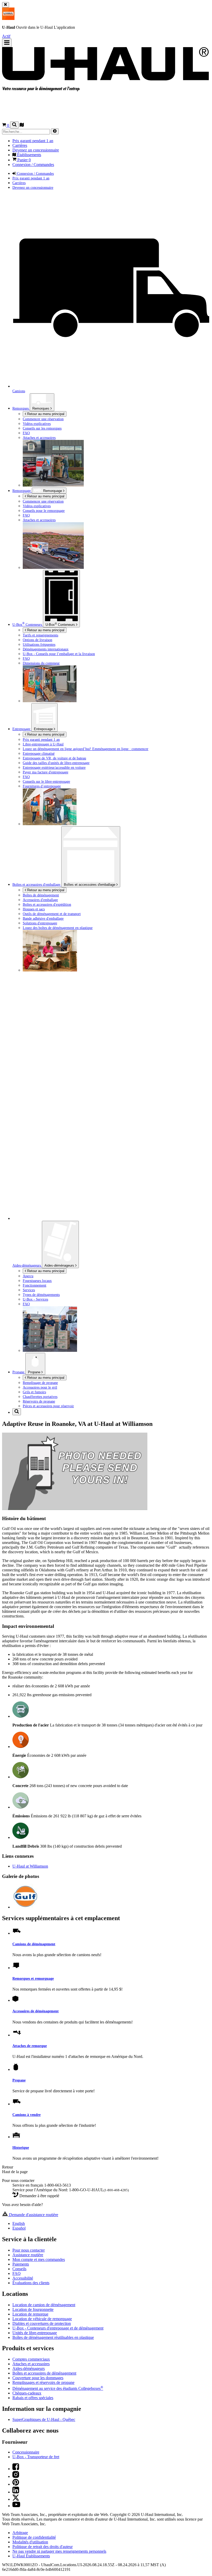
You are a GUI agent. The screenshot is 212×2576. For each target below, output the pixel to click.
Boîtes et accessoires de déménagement (44, 2373)
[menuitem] (116, 424)
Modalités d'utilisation (30, 2542)
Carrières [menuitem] (20, 145)
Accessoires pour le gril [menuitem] (40, 1387)
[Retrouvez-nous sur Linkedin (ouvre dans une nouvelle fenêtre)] (16, 2492)
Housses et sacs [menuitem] (34, 909)
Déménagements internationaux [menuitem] (46, 649)
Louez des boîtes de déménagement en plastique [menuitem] (58, 928)
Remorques (21, 408)
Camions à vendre (26, 2115)
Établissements (31, 2556)
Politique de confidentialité (34, 2537)
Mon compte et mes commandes (39, 2259)
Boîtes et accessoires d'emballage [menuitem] (37, 884)
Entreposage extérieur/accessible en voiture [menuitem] (54, 767)
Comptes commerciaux (31, 2359)
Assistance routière (28, 2255)
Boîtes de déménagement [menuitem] (41, 895)
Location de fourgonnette (33, 2309)
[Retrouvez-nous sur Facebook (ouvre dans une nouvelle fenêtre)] (16, 2469)
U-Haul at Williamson (30, 1866)
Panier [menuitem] (24, 160)
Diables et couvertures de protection (42, 2323)
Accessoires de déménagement (36, 2011)
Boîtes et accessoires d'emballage (90, 885)
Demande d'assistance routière (33, 2215)
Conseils (19, 2269)
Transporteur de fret (36, 2457)
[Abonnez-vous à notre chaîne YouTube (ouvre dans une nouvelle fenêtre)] (16, 2506)
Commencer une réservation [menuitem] (43, 419)
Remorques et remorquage (33, 1978)
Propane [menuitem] (19, 1372)
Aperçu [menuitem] (28, 1276)
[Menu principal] (7, 43)
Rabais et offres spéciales (33, 2398)
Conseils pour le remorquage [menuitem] (44, 511)
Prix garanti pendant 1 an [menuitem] (33, 141)
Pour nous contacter (29, 2250)
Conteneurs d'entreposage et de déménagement (58, 2328)
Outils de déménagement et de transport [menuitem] (52, 914)
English (19, 2223)
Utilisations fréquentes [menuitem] (39, 644)
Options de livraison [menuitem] (37, 640)
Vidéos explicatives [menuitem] (37, 506)
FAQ (26, 433)
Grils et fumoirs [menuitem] (34, 1392)
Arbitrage (20, 2533)
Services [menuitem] (29, 1290)
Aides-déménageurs (60, 1265)
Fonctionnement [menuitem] (35, 1285)
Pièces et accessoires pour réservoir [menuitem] (48, 1406)
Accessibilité (23, 2278)
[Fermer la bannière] (6, 5)
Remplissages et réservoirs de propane (43, 2382)
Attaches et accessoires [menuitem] (39, 520)
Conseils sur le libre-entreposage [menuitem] (46, 781)
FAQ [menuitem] (26, 515)
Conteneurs (61, 624)
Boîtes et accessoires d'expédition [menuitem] (47, 904)
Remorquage (53, 491)
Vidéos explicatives (37, 424)
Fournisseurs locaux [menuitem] (37, 1281)
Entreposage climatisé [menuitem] (39, 753)
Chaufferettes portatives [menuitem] (40, 1397)
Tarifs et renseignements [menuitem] (40, 635)
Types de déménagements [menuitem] (41, 1295)
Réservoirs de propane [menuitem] (39, 1401)
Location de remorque (30, 2314)
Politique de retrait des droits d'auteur (43, 2547)
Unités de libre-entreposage (35, 2333)
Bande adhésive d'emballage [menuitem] (43, 918)
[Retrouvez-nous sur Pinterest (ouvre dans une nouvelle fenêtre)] (16, 2484)
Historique (21, 2147)
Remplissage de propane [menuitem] (40, 1383)
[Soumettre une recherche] (55, 131)
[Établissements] (22, 125)
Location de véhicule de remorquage (42, 2319)
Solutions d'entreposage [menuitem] (40, 923)
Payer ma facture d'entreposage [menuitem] (46, 772)
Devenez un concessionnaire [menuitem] (36, 150)
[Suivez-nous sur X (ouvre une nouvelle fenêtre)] (16, 2499)
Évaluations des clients (31, 2283)
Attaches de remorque (30, 2046)
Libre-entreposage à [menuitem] (43, 744)
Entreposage (44, 729)
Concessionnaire (26, 2452)
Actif (6, 36)
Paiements (21, 2264)
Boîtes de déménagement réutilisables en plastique (53, 2337)
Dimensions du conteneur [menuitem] (41, 663)
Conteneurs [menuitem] (28, 625)
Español (19, 2228)
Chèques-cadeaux (27, 2393)
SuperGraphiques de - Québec (44, 2419)
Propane (35, 1372)
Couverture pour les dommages (38, 2378)
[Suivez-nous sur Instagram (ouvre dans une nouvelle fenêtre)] (16, 2476)
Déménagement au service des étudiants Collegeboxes (58, 2388)
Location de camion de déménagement (44, 2305)
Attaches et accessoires (39, 438)
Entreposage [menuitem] (22, 729)
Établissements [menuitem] (29, 155)
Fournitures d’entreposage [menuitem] (42, 786)
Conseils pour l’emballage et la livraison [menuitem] (59, 654)
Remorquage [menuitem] (22, 491)
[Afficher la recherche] (14, 125)
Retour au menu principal (45, 414)
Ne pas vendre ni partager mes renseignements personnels (59, 2551)
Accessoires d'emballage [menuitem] (40, 900)
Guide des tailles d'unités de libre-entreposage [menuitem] (56, 763)
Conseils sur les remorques (42, 428)
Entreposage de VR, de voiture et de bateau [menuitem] (54, 758)
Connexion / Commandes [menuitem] (33, 165)
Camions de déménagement (34, 1944)
